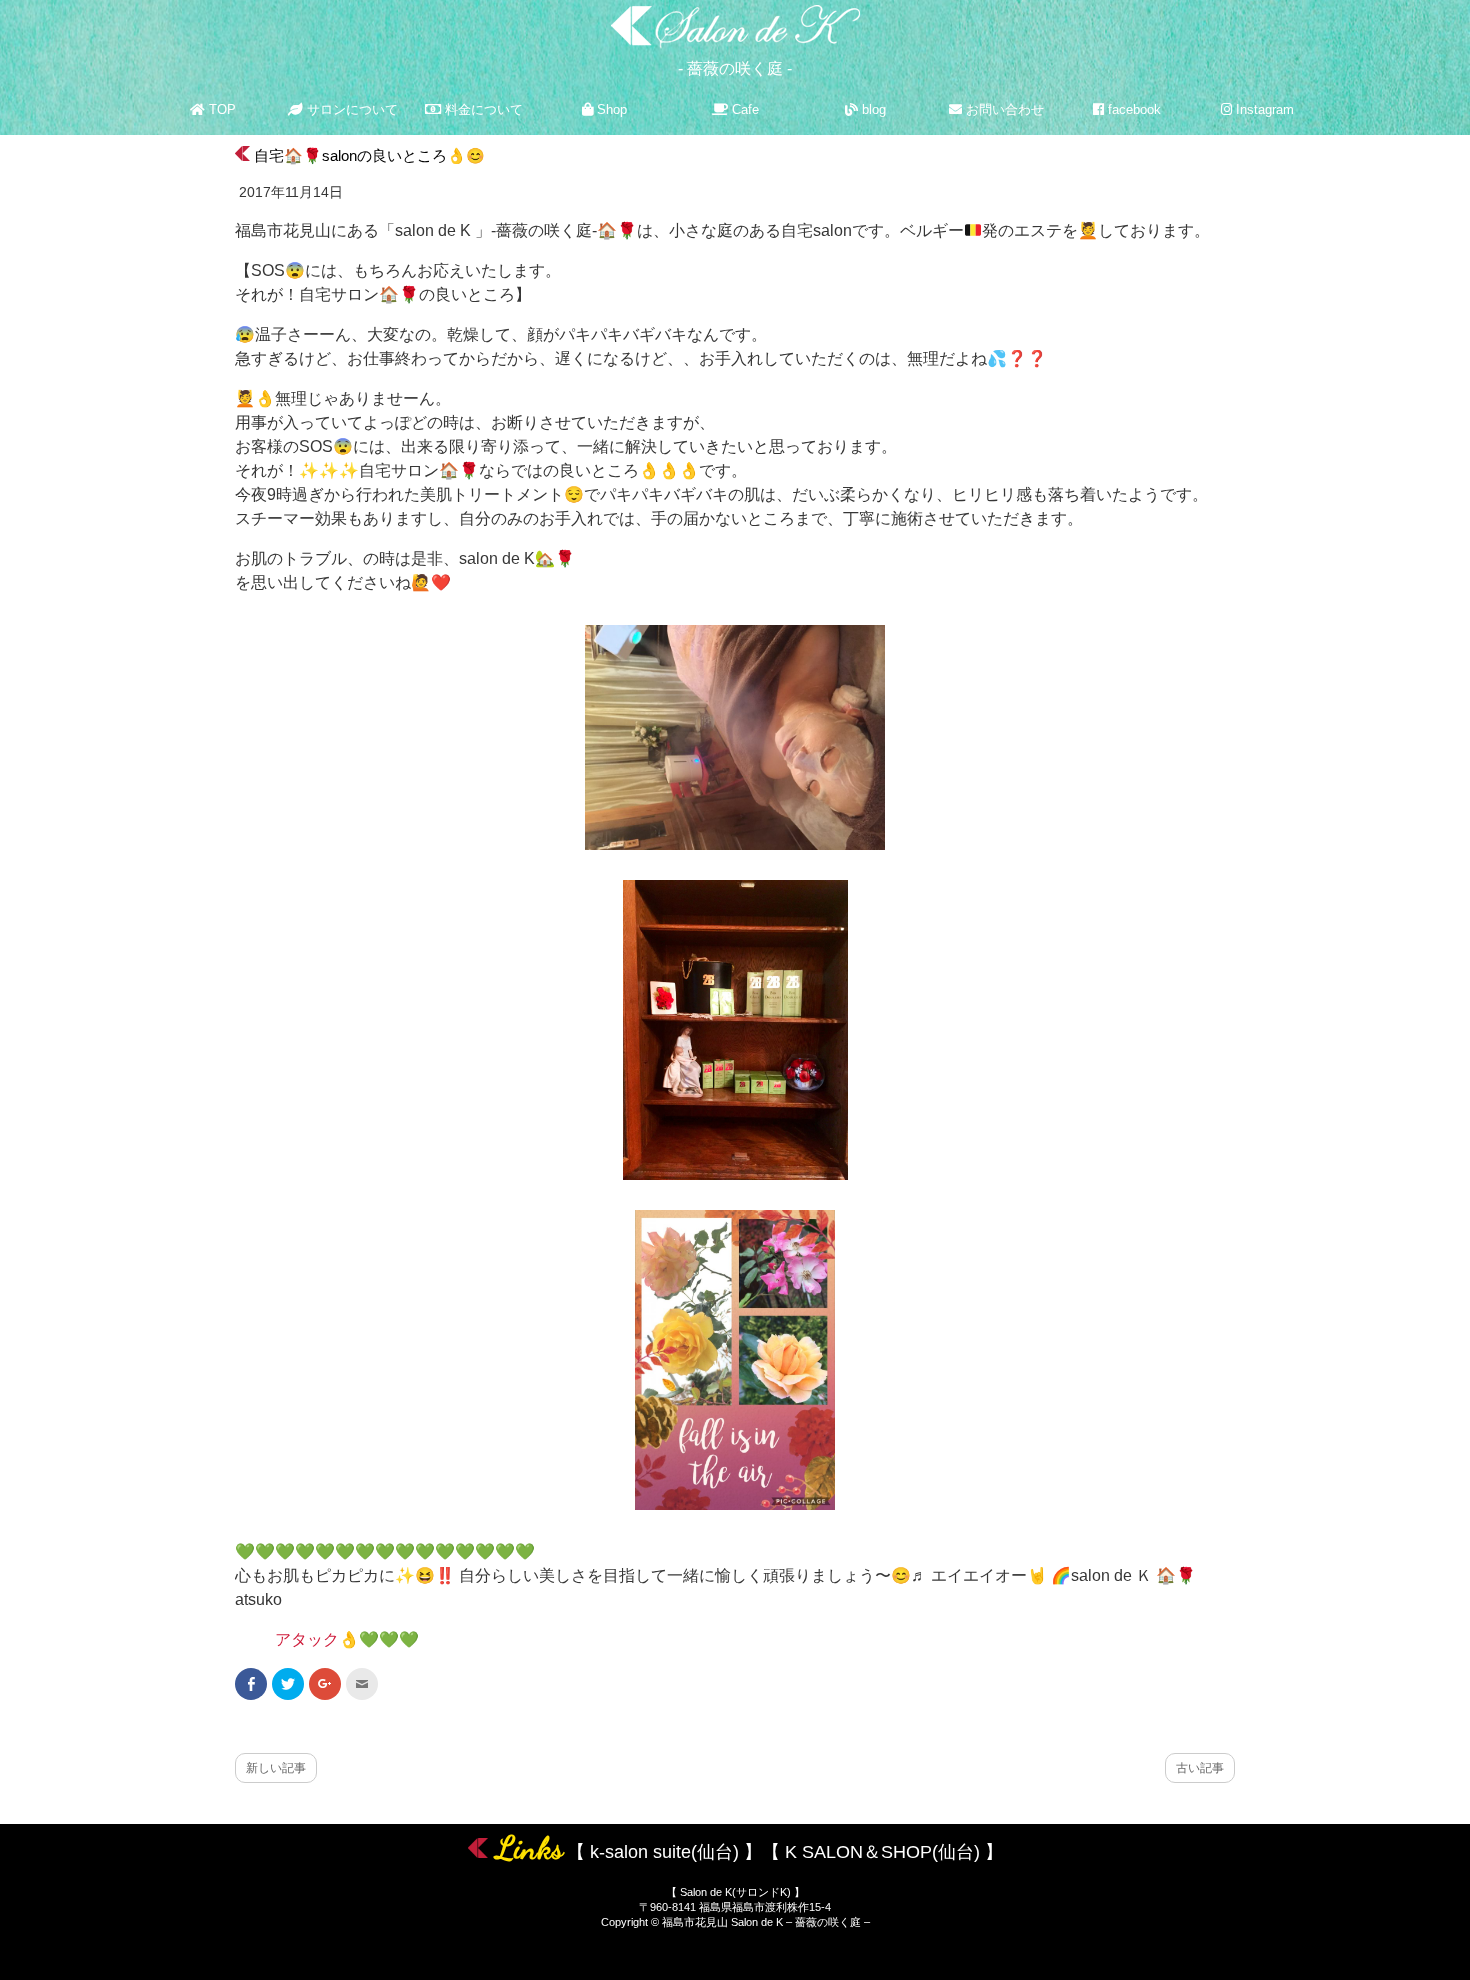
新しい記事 (276, 1768)
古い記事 (1200, 1768)
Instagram (1263, 109)
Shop (610, 109)
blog (872, 109)
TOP (220, 109)
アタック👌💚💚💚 (347, 1639)
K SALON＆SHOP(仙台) (882, 1852)
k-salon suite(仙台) (664, 1852)
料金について (482, 109)
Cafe (743, 109)
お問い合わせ (1003, 109)
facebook (1132, 109)
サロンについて (350, 109)
